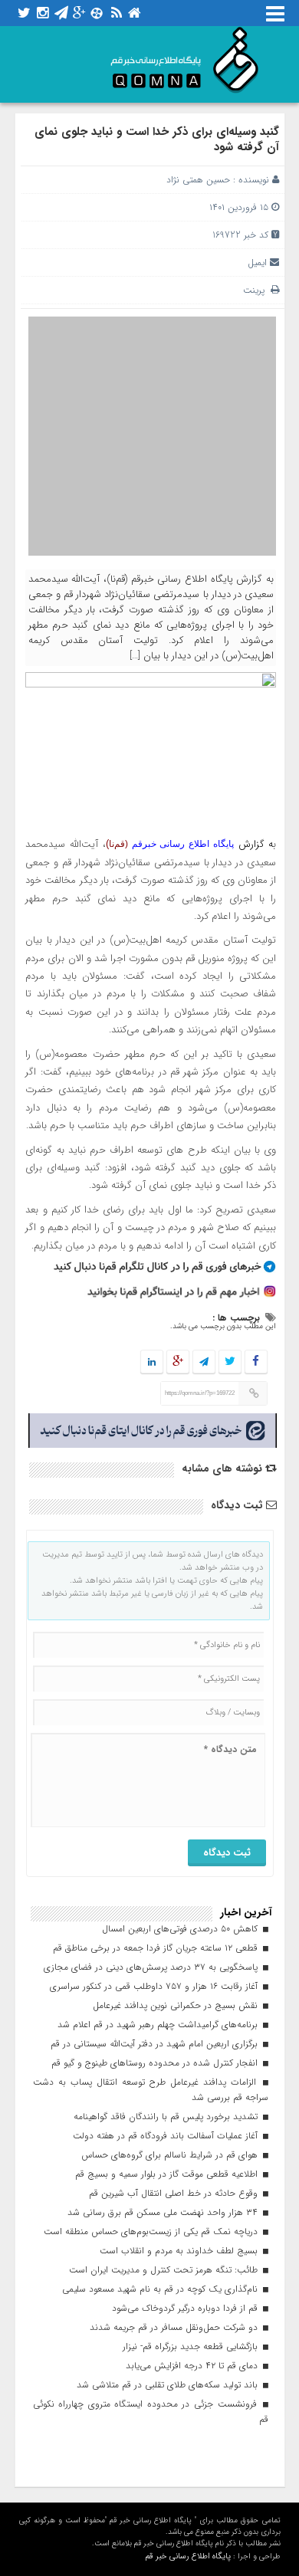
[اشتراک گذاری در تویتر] (229, 1362)
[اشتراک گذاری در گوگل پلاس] (177, 1362)
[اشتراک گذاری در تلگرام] (203, 1362)
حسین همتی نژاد (198, 180)
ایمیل (257, 263)
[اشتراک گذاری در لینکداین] (152, 1362)
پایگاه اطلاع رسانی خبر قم (188, 2556)
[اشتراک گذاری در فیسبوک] (256, 1362)
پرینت (257, 290)
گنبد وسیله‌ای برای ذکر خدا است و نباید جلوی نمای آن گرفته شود (157, 139)
